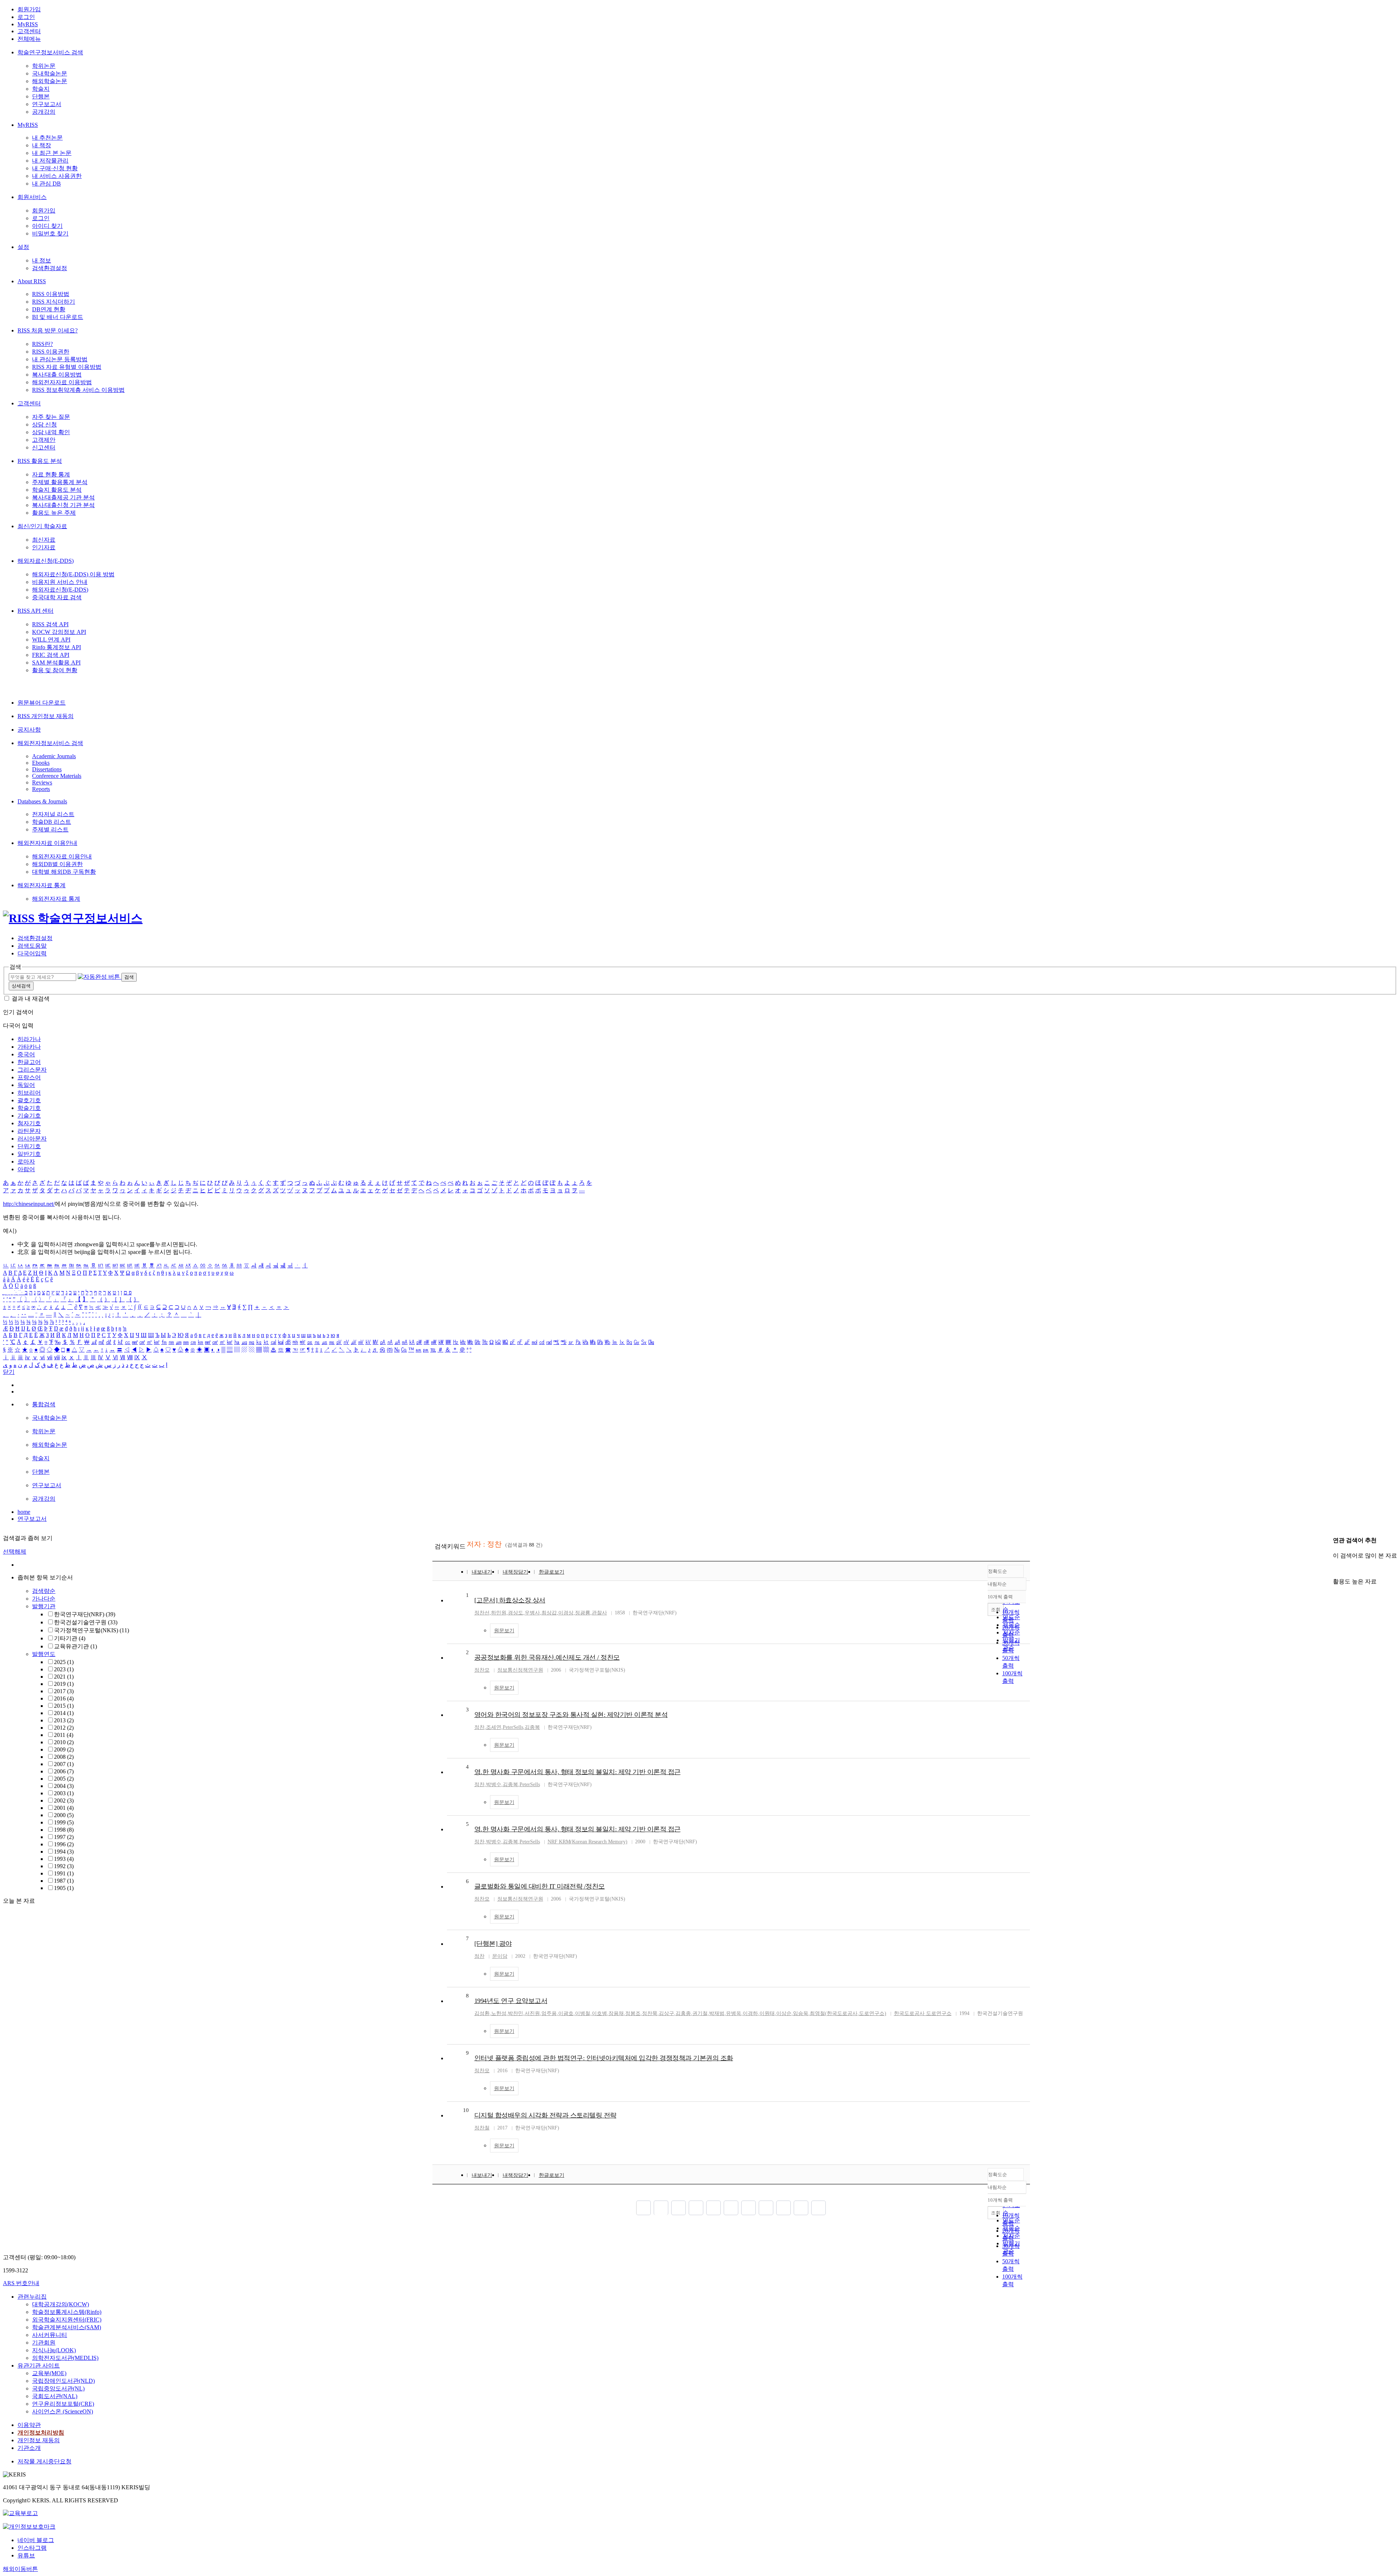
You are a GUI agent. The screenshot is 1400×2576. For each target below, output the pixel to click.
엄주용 (549, 2013)
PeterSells (513, 1727)
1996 (64, 1844)
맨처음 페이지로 (643, 2208)
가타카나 (29, 1047)
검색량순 (44, 1591)
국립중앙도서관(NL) (58, 2388)
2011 (64, 1735)
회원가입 (29, 9)
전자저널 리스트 (53, 814)
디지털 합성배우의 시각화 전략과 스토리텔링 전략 (545, 2115)
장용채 (616, 2013)
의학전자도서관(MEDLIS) (65, 2358)
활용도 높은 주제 (54, 513)
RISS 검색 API (50, 624)
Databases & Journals (42, 801)
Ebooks (41, 763)
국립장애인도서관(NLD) (63, 2381)
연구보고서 (47, 104)
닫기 (9, 1372)
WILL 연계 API (51, 640)
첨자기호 (29, 1123)
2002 (64, 1801)
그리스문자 (32, 1070)
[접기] (1335, 1569)
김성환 (482, 2013)
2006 (64, 1771)
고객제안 (44, 440)
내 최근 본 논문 (52, 153)
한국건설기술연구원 (86, 1622)
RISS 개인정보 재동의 (46, 716)
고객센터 (29, 31)
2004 (64, 1786)
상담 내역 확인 (51, 432)
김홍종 (683, 2013)
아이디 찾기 (47, 226)
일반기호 (29, 1154)
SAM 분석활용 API (56, 662)
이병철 (583, 2013)
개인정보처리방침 (41, 2433)
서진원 (532, 2013)
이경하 (750, 2013)
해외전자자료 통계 (42, 885)
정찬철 (482, 2128)
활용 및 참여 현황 (55, 670)
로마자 (26, 1162)
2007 (64, 1764)
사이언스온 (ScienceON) (63, 2411)
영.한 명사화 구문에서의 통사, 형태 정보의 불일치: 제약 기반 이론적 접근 (577, 1772)
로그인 (26, 17)
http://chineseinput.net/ (29, 1204)
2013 (64, 1720)
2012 (64, 1728)
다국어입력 (32, 953)
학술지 (41, 89)
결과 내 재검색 (31, 999)
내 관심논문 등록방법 (60, 359)
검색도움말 (32, 946)
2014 (64, 1713)
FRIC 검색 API (51, 655)
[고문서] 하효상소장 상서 (510, 1600)
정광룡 (583, 1613)
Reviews (42, 782)
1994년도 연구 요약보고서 (511, 2001)
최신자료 (44, 540)
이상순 (784, 2013)
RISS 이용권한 (51, 352)
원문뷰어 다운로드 (42, 703)
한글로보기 (552, 1572)
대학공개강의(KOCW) (61, 2304)
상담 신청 (44, 424)
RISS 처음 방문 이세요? (48, 330)
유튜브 (26, 2555)
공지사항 (29, 730)
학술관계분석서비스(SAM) (67, 2327)
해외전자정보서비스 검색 (50, 743)
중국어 (26, 1054)
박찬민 (516, 2013)
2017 (64, 1691)
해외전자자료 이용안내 (47, 843)
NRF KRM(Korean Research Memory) (588, 1842)
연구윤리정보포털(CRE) (63, 2404)
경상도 (516, 1613)
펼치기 (81, 1896)
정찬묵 (650, 2013)
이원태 (767, 2013)
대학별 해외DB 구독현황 (64, 872)
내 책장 (42, 145)
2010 (64, 1742)
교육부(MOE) (49, 2373)
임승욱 (801, 2013)
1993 (64, 1859)
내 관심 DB (46, 184)
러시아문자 (32, 1139)
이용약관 (29, 2425)
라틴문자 (29, 1131)
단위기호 (29, 1146)
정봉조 (633, 2013)
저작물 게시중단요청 (44, 2461)
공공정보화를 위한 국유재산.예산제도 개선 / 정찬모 (547, 1657)
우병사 (532, 1613)
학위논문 (44, 66)
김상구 (666, 2013)
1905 (64, 1888)
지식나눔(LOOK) (54, 2350)
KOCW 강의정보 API (59, 632)
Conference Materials (57, 776)
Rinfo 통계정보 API (57, 647)
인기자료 (44, 547)
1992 (64, 1866)
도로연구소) (873, 2013)
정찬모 (482, 1670)
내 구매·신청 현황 (55, 168)
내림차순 (997, 1584)
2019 (64, 1684)
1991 (64, 1873)
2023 (64, 1669)
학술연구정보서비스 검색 (50, 52)
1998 (64, 1830)
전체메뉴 (29, 39)
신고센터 (44, 447)
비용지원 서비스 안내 (60, 582)
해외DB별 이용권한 (57, 864)
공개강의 (44, 112)
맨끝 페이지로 (818, 2208)
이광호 (566, 2013)
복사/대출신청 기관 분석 (63, 505)
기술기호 (29, 1116)
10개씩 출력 (1000, 2200)
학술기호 (29, 1108)
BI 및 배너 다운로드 (58, 317)
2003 (64, 1793)
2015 (64, 1706)
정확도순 (997, 1571)
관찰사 (599, 1613)
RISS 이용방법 (51, 294)
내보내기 (482, 1572)
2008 (64, 1757)
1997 (64, 1837)
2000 (64, 1815)
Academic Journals (54, 756)
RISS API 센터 (36, 611)
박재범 (717, 2013)
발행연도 (44, 1654)
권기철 (700, 2013)
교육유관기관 (75, 1646)
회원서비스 (32, 197)
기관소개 (29, 2448)
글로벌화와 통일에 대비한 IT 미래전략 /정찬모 (540, 1886)
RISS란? (42, 344)
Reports (41, 789)
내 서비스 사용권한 (57, 176)
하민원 (499, 1613)
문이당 (500, 1956)
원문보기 (504, 1631)
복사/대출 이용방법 (57, 375)
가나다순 (44, 1599)
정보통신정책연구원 (520, 1670)
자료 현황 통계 (51, 474)
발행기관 (44, 1606)
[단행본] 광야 (493, 1944)
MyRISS (28, 24)
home (24, 1512)
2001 (64, 1808)
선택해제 (15, 1552)
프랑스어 (29, 1077)
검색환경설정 (50, 268)
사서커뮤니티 (50, 2335)
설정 (23, 247)
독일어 (26, 1085)
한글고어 (29, 1062)
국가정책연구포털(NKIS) (92, 1630)
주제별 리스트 (50, 829)
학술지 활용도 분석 (57, 490)
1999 (64, 1822)
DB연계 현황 (49, 309)
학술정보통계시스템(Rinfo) (67, 2312)
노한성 (499, 2013)
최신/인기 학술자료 (42, 526)
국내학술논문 (50, 73)
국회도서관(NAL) (55, 2396)
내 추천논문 (47, 138)
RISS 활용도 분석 (40, 461)
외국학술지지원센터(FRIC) (67, 2320)
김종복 (532, 1727)
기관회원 (44, 2343)
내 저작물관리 (50, 161)
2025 (64, 1662)
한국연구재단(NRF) (85, 1614)
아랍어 (26, 1169)
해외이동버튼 (20, 2569)
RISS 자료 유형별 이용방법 (67, 367)
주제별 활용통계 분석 (60, 482)
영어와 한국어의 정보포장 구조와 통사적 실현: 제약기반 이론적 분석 (571, 1715)
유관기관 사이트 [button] (39, 2365)
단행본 (41, 96)
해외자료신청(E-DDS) (46, 561)
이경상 (566, 1613)
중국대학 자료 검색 (57, 597)
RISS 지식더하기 (54, 302)
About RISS (32, 281)
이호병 (599, 2013)
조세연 (494, 1727)
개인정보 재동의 (39, 2440)
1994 (64, 1852)
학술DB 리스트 (52, 822)
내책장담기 (516, 1572)
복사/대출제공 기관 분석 (63, 497)
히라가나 (29, 1039)
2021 (64, 1677)
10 (466, 2110)
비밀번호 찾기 (50, 233)
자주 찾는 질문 (51, 417)
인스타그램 (32, 2548)
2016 (64, 1698)
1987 (64, 1881)
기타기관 (70, 1638)
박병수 (494, 1784)
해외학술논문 (50, 81)
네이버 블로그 (36, 2540)
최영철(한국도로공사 (834, 2013)
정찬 (479, 1727)
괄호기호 (29, 1100)
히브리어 (29, 1093)
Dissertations (47, 769)
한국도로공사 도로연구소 (923, 2013)
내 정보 (42, 260)
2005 (64, 1779)
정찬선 (482, 1613)
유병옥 (734, 2013)
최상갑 (549, 1613)
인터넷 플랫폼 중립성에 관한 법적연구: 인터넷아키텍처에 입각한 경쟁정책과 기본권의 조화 (604, 2058)
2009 (64, 1749)
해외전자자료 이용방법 (62, 382)
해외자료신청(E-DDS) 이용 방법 (73, 574)
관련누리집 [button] (32, 2297)
